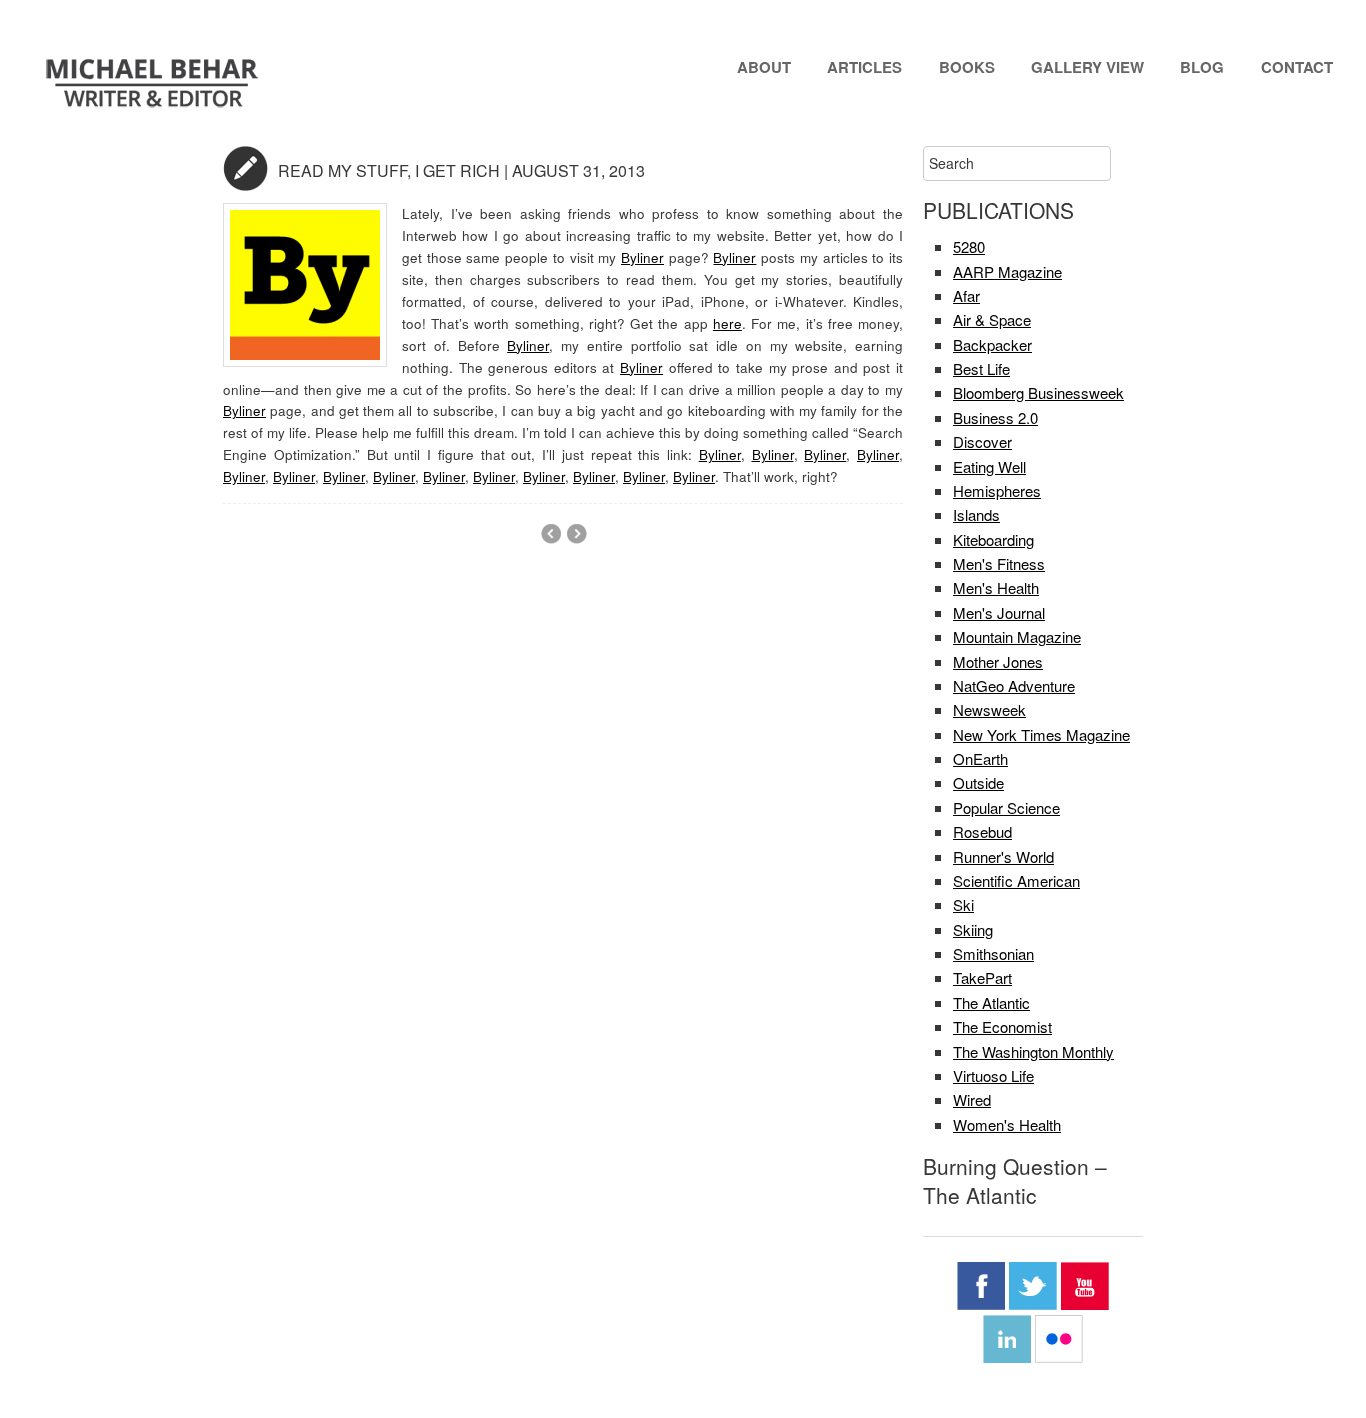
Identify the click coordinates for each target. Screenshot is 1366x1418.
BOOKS (967, 67)
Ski (963, 904)
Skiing (973, 929)
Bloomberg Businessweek (1038, 392)
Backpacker (992, 344)
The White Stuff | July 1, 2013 (576, 534)
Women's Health (1007, 1124)
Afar (966, 295)
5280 (969, 246)
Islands (976, 514)
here (727, 323)
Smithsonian (993, 953)
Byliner (642, 257)
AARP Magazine (1007, 271)
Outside (978, 782)
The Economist (1002, 1026)
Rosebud (982, 831)
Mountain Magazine (1017, 636)
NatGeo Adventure (1014, 685)
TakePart (982, 977)
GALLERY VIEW (1087, 67)
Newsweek (989, 709)
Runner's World (1003, 856)
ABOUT (764, 67)
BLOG (1202, 67)
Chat (245, 168)
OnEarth (980, 758)
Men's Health (996, 587)
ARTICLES (864, 67)
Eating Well (989, 466)
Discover (982, 441)
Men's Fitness (999, 563)
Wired (972, 1099)
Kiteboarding (993, 539)
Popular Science (1006, 807)
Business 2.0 (995, 417)
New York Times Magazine (1041, 734)
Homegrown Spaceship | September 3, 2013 (550, 534)
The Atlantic (991, 1002)
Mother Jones (998, 661)
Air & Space (992, 319)
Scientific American (1016, 880)
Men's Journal (999, 612)
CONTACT (1297, 67)
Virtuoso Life (993, 1075)
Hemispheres (997, 490)
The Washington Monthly (1033, 1051)
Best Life (981, 368)
